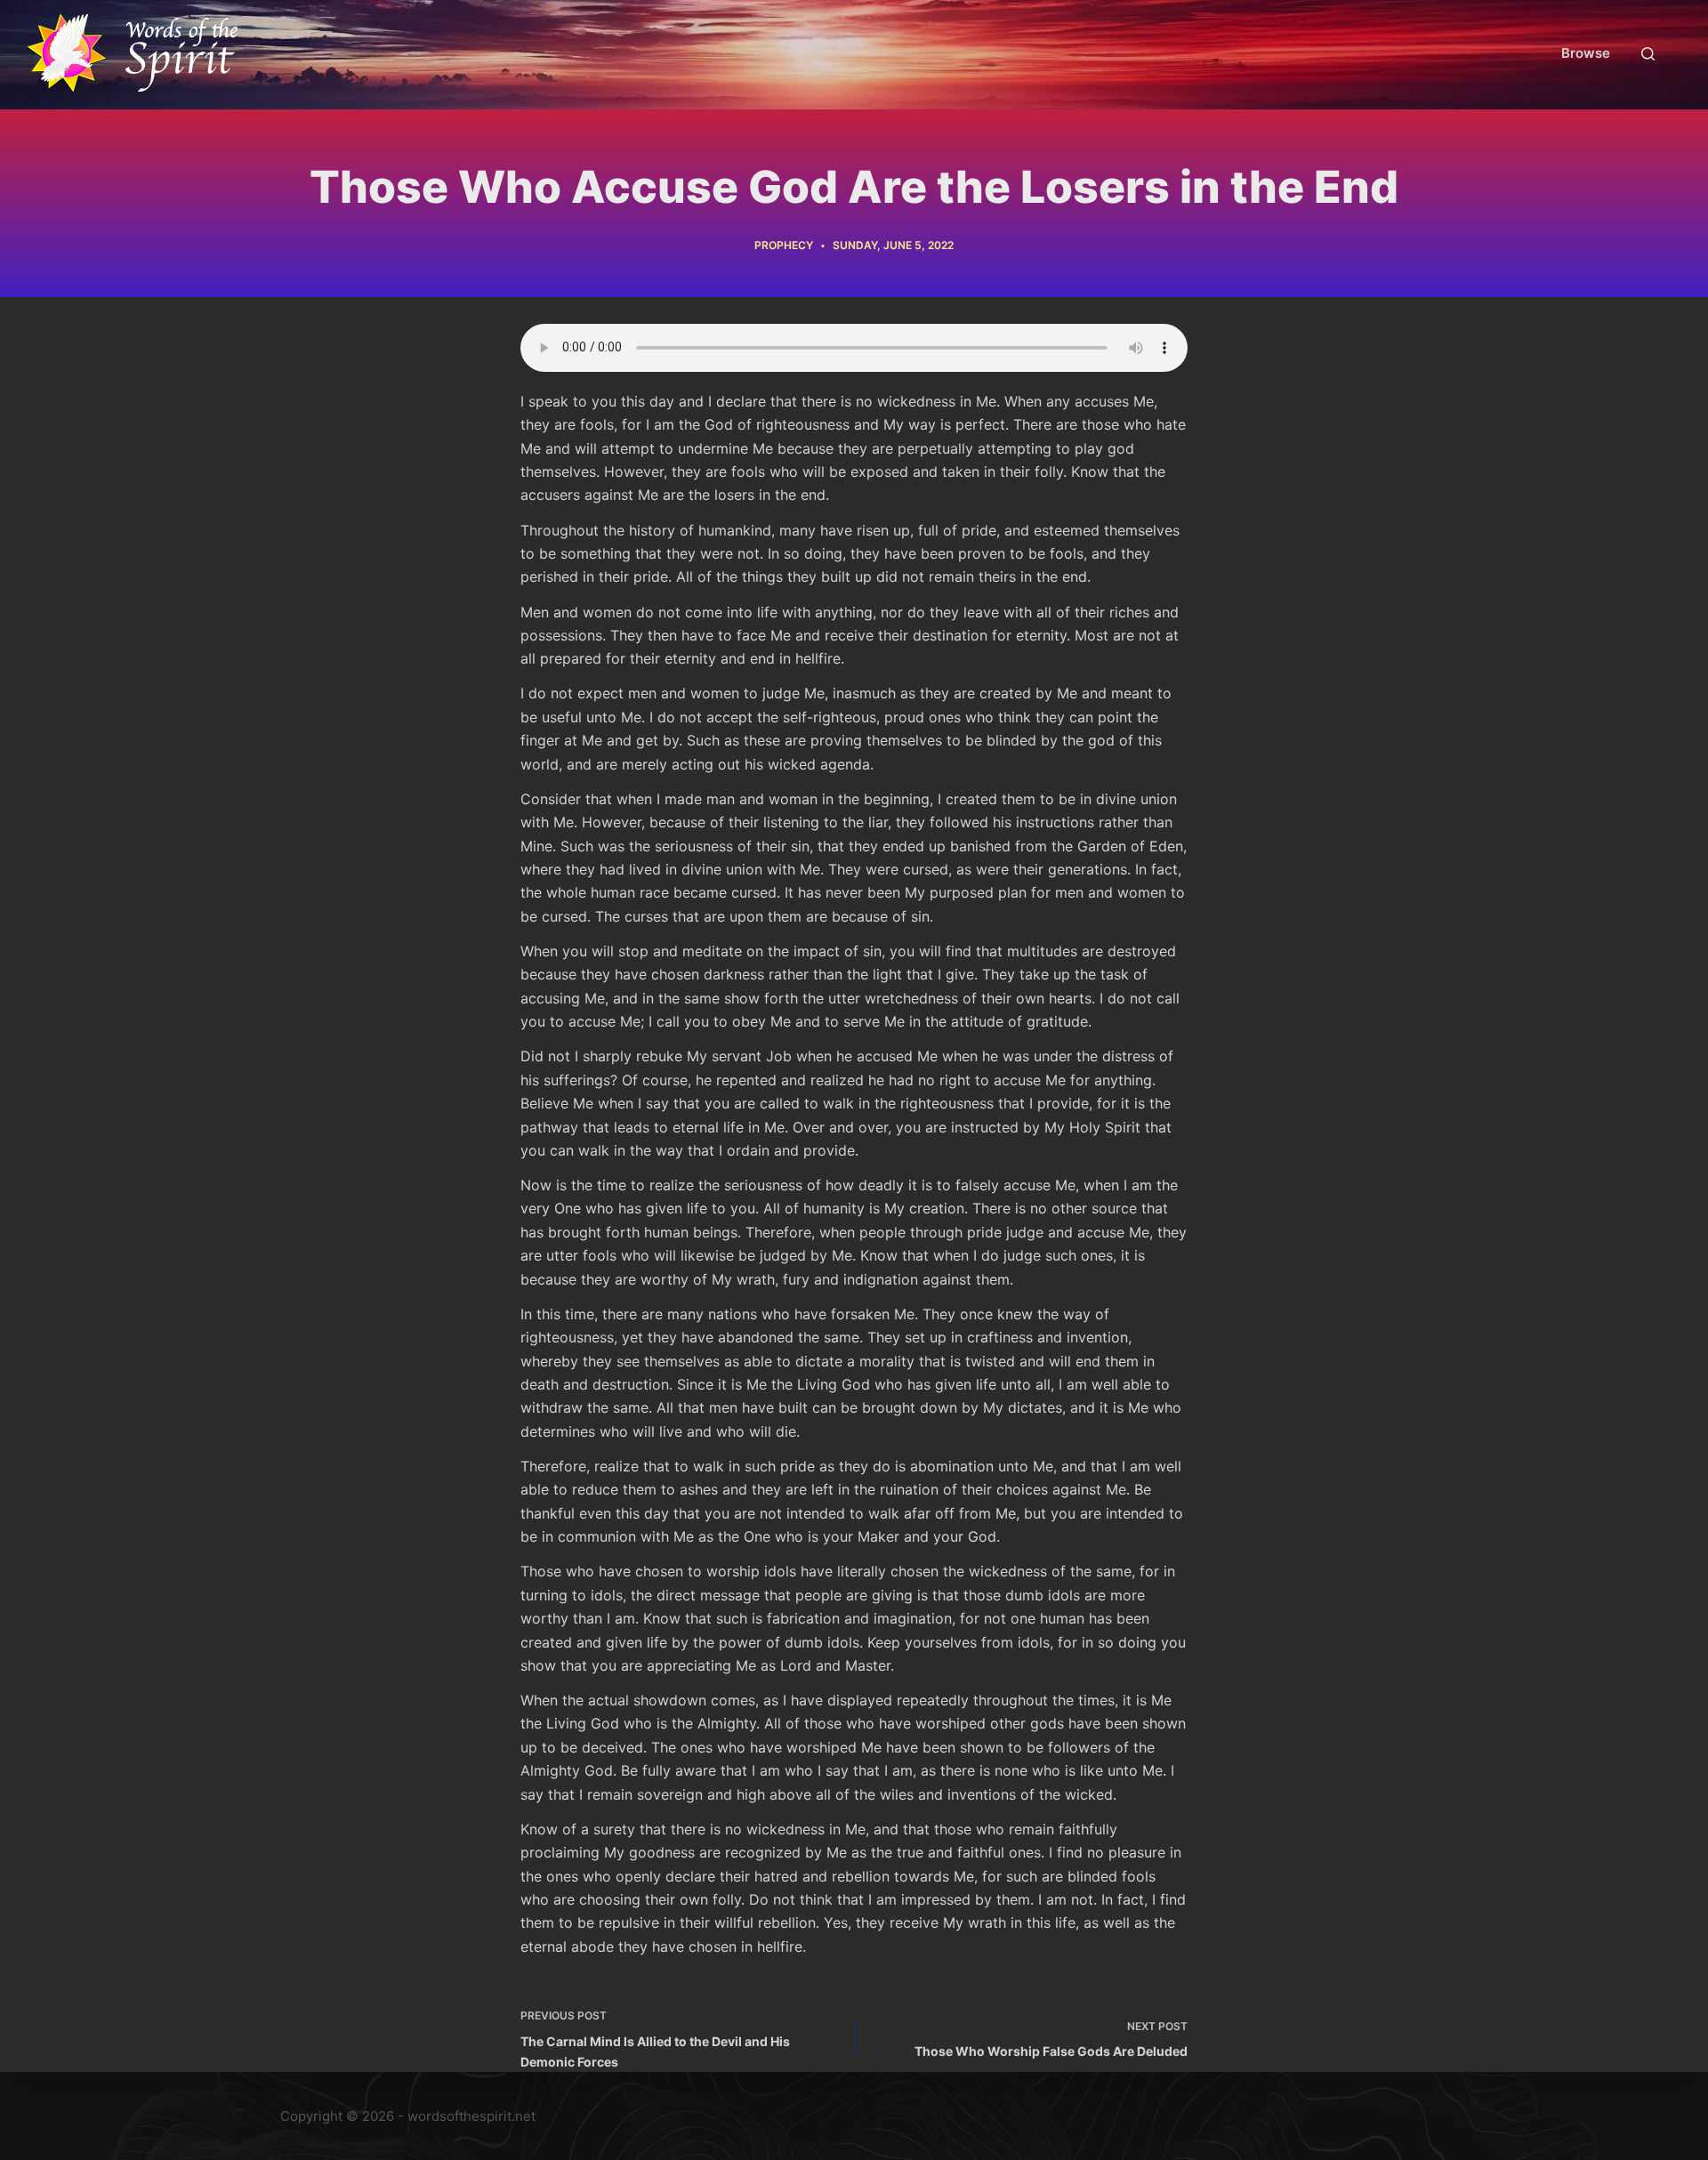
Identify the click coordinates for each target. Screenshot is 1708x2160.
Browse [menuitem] (1586, 53)
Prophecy (784, 245)
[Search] (1648, 54)
